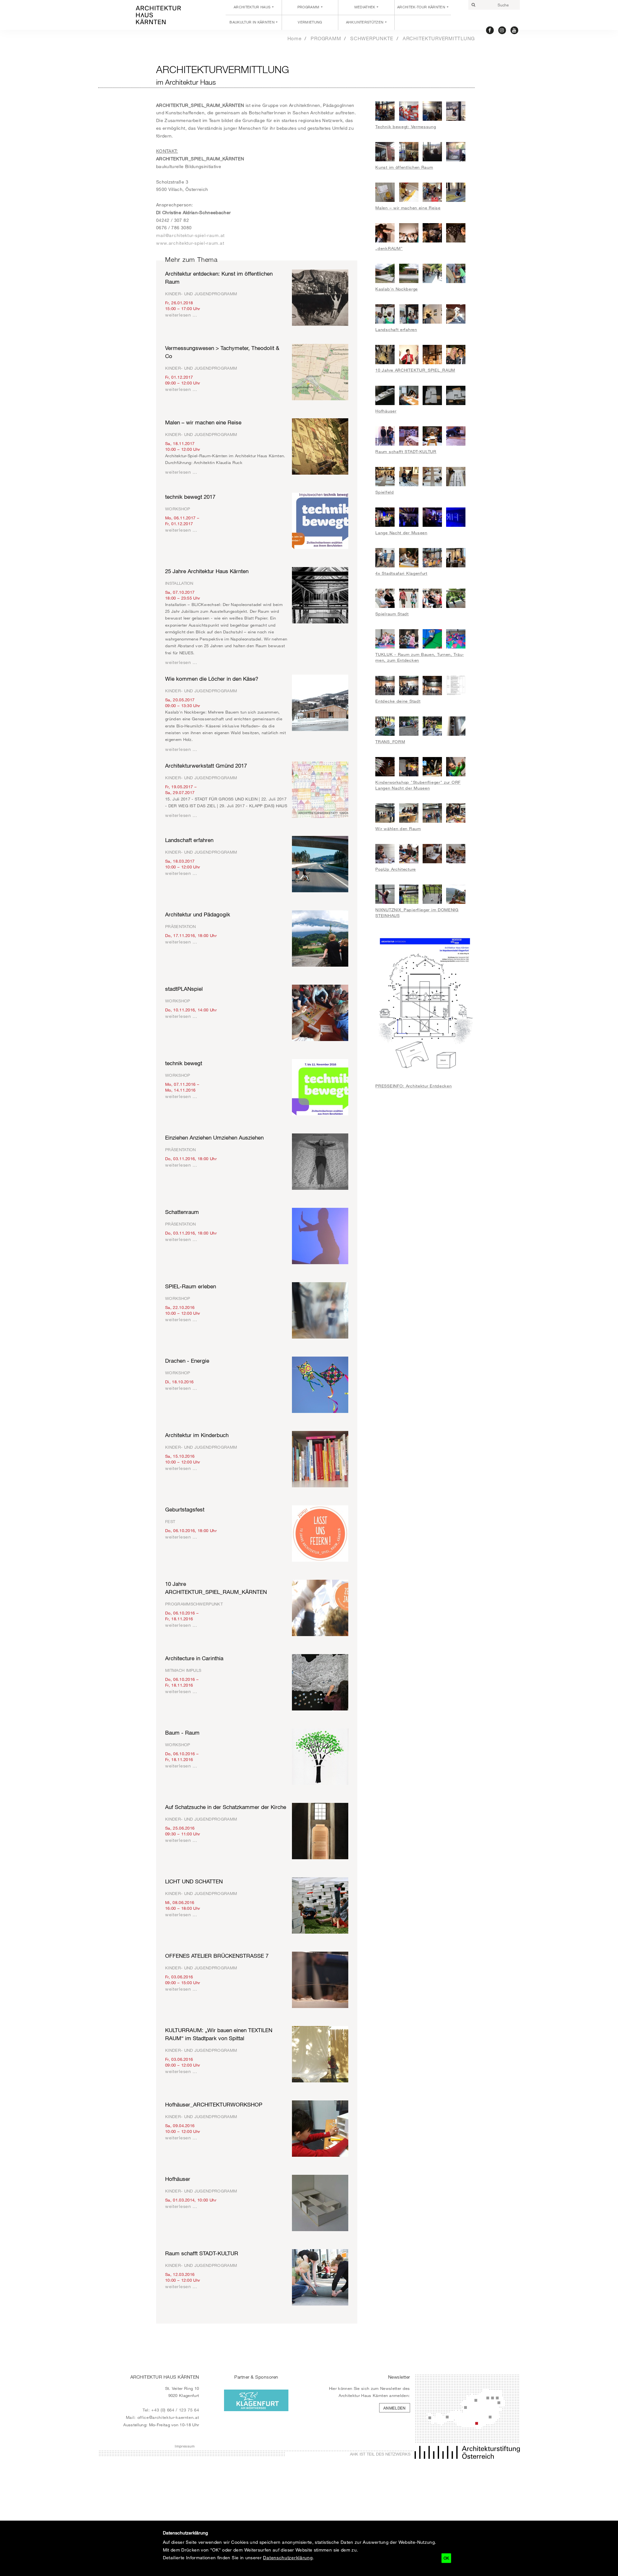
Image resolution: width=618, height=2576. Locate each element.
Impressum (185, 2446)
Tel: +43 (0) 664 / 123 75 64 (171, 2410)
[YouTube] (515, 30)
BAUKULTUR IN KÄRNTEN (252, 22)
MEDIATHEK (365, 7)
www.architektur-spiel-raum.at (190, 243)
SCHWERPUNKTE (372, 38)
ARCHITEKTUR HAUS (252, 7)
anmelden (395, 2408)
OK (446, 2558)
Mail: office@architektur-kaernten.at (163, 2417)
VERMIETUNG (310, 22)
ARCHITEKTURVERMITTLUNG (439, 38)
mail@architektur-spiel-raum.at (190, 235)
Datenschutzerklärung (288, 2557)
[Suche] (473, 5)
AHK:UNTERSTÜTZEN (365, 22)
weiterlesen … (181, 315)
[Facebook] (490, 30)
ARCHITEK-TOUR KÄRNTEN (421, 7)
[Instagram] (502, 30)
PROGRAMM (309, 7)
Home (295, 38)
